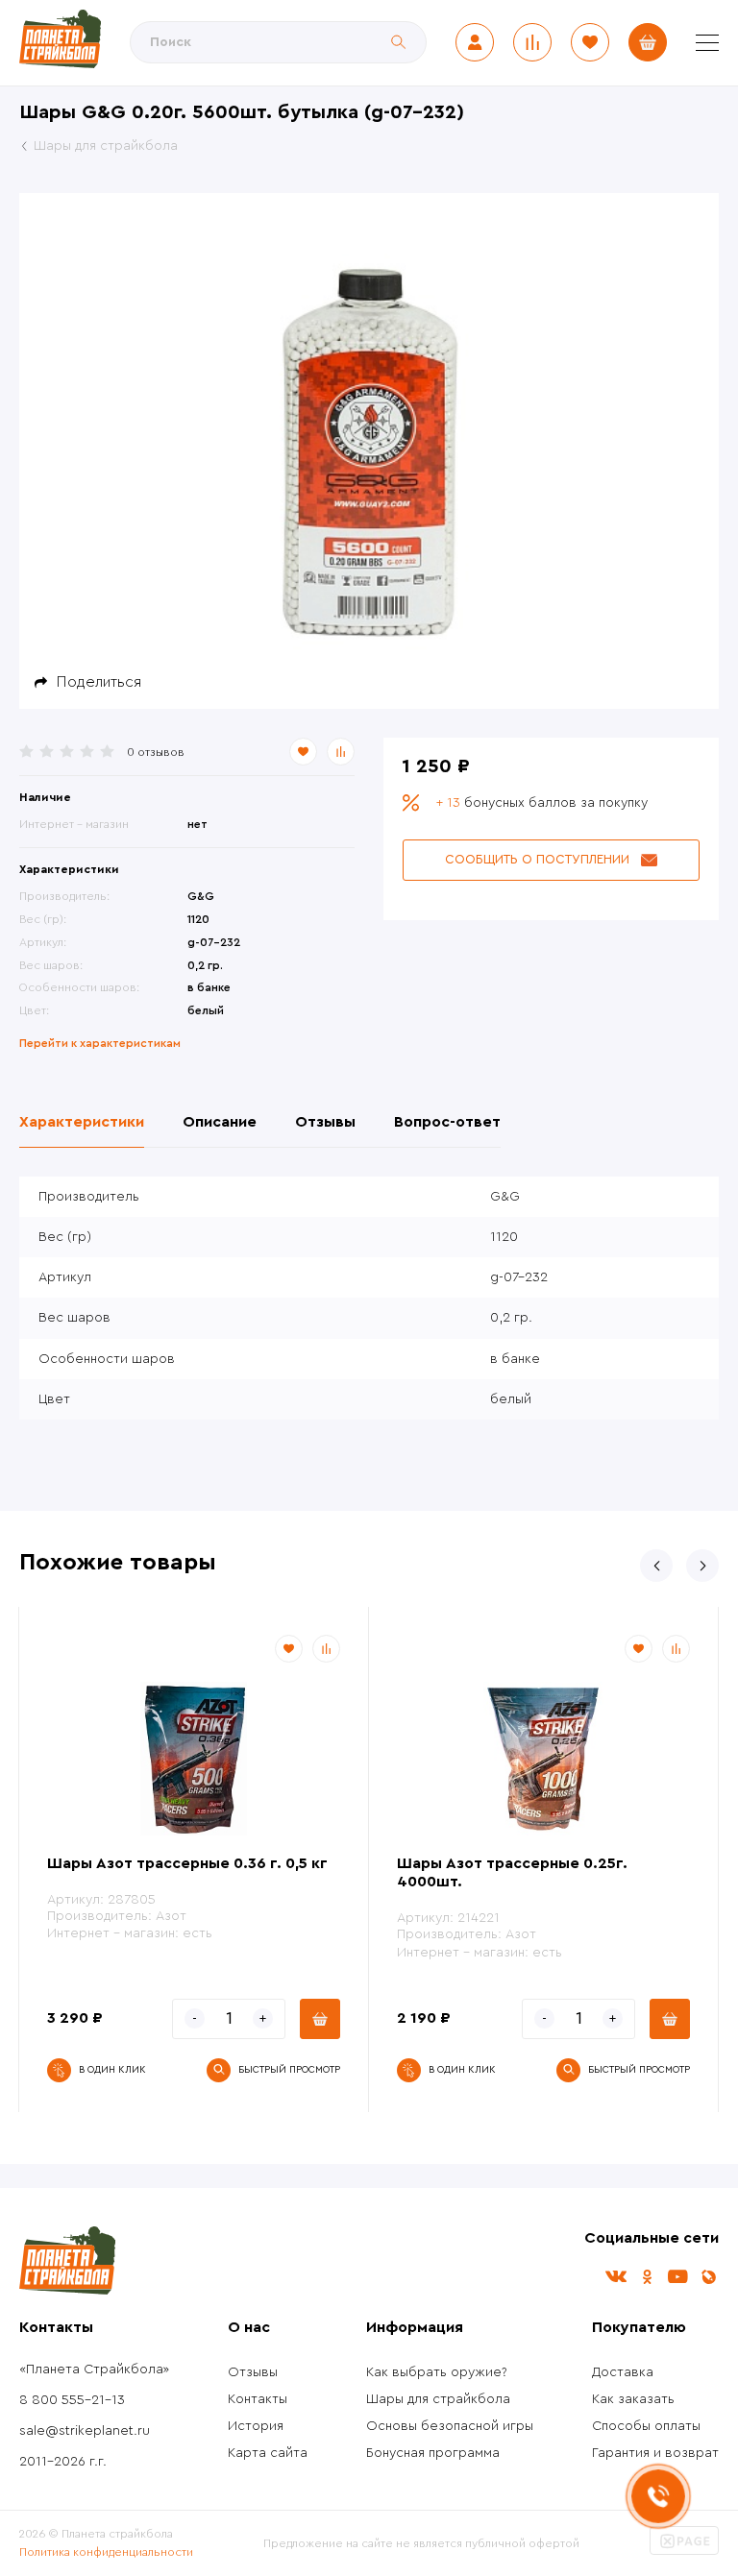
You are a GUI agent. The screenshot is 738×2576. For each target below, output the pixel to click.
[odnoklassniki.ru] (647, 2277)
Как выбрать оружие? (437, 2372)
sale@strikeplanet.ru (85, 2431)
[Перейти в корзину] (648, 42)
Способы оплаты (646, 2426)
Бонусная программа (433, 2453)
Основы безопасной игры (450, 2426)
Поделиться (99, 682)
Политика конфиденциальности (106, 2552)
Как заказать (633, 2399)
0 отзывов (156, 752)
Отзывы (253, 2372)
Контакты (258, 2399)
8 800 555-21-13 (72, 2400)
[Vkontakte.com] (616, 2277)
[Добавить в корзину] (320, 2019)
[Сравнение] (532, 42)
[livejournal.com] (708, 2277)
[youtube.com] (677, 2277)
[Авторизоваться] (475, 42)
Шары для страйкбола (438, 2399)
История (256, 2426)
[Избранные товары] (590, 42)
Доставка (623, 2372)
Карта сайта (268, 2453)
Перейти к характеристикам (100, 1043)
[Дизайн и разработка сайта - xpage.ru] (684, 2551)
